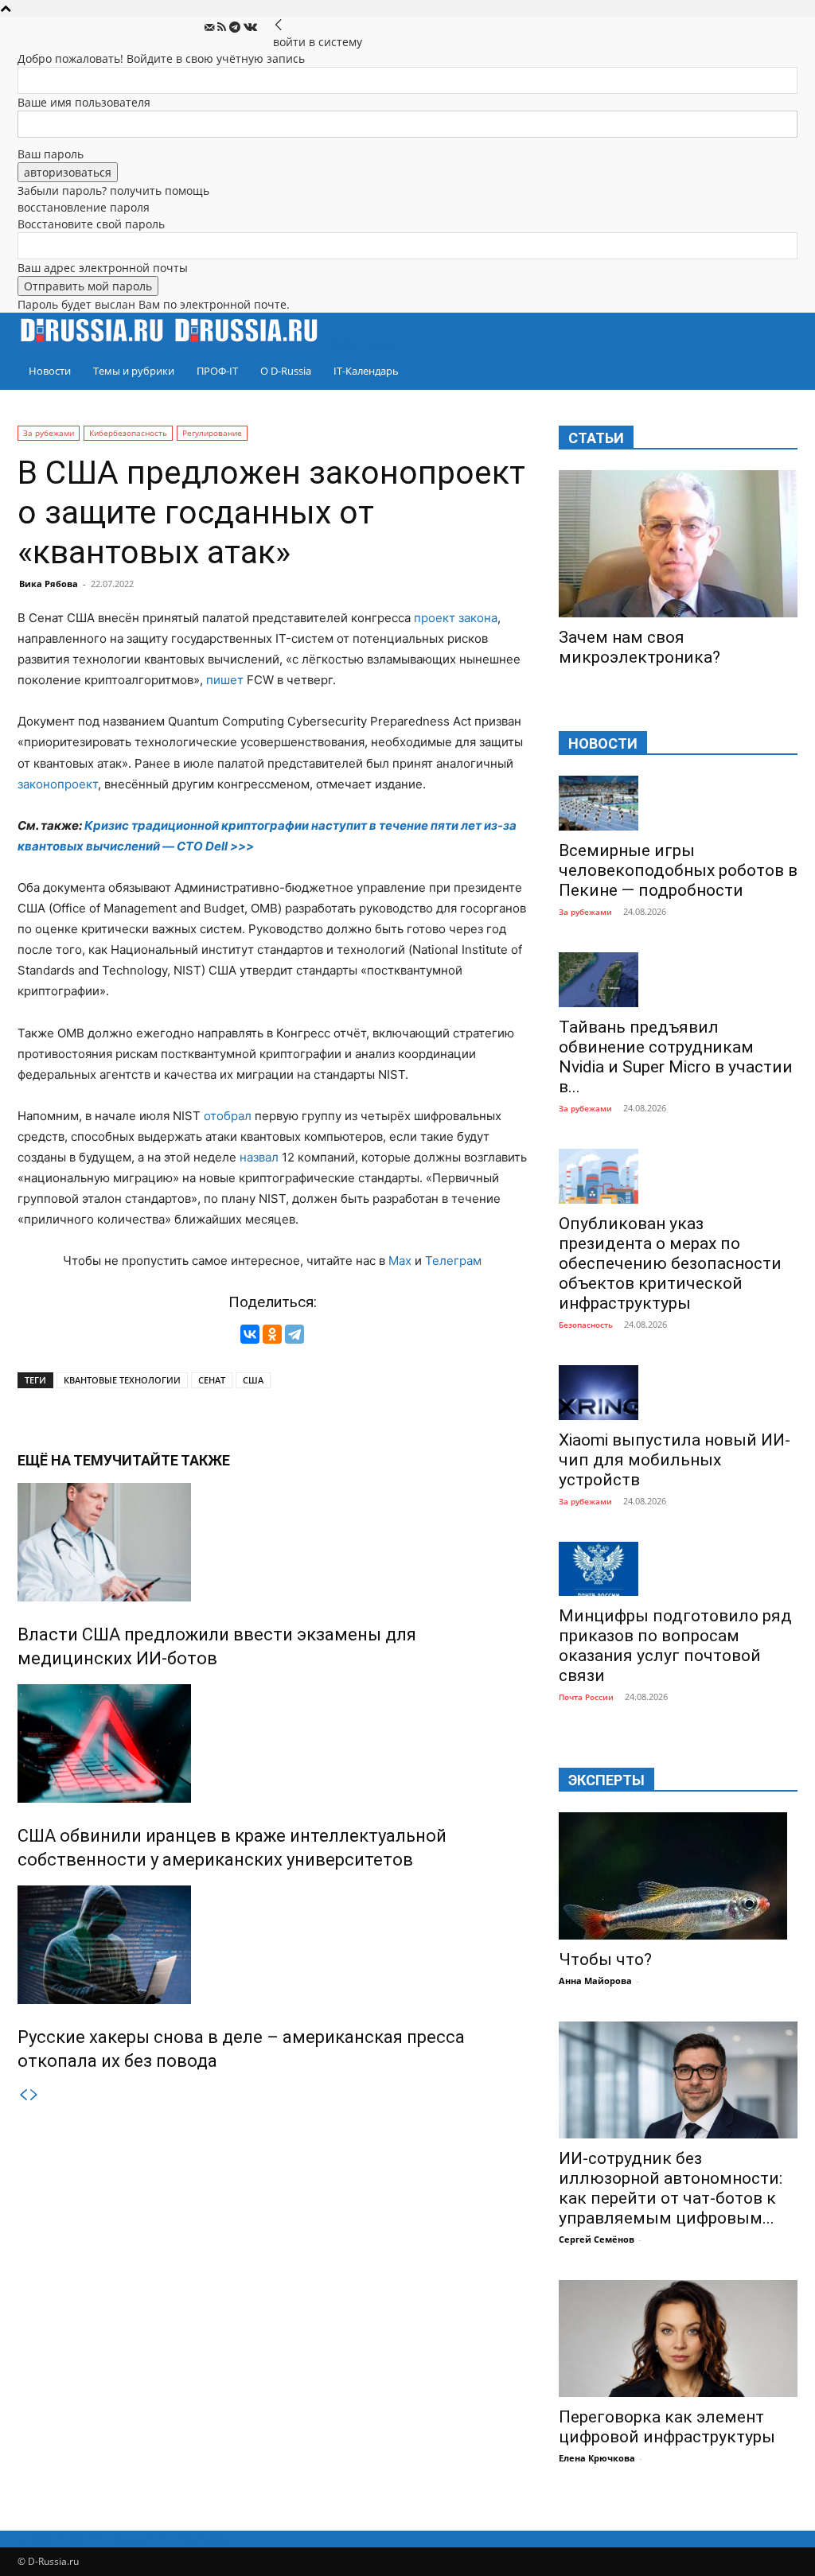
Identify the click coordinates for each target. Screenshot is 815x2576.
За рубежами (49, 433)
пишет (225, 680)
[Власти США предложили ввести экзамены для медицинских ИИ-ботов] (272, 1542)
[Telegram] (236, 27)
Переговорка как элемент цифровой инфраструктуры (667, 2427)
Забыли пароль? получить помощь (113, 191)
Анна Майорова (595, 1981)
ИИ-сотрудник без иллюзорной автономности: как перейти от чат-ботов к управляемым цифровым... (671, 2188)
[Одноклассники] (272, 1334)
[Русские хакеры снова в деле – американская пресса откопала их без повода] (272, 1945)
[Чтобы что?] (678, 1876)
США (253, 1380)
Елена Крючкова (597, 2458)
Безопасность (586, 1325)
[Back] (279, 25)
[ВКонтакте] (250, 1334)
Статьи (596, 438)
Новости (50, 371)
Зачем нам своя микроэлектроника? (640, 647)
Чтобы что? (605, 1959)
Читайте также (171, 1460)
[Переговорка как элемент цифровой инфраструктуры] (678, 2339)
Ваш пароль (51, 154)
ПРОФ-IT (217, 371)
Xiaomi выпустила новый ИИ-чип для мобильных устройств (675, 1460)
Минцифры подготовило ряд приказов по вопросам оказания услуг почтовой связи (675, 1646)
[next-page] (34, 2095)
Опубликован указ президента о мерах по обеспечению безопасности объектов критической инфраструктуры (670, 1263)
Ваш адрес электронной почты (103, 268)
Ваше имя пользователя (84, 102)
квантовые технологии (122, 1380)
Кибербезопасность (128, 433)
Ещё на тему (65, 1460)
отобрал (228, 1116)
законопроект (58, 784)
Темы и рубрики (134, 371)
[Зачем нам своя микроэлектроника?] (678, 544)
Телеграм (453, 1261)
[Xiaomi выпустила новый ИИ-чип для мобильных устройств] (678, 1393)
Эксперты (606, 1780)
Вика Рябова (49, 584)
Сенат (212, 1380)
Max (400, 1261)
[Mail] (211, 27)
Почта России (586, 1697)
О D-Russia (286, 371)
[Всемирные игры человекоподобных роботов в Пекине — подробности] (678, 803)
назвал (259, 1157)
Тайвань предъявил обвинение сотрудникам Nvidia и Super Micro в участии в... (676, 1057)
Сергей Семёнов (597, 2239)
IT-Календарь (366, 371)
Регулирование (212, 433)
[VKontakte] (250, 27)
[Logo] (95, 343)
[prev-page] (23, 2095)
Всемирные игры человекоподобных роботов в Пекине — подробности (678, 870)
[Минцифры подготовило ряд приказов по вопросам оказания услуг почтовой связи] (678, 1569)
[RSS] (223, 27)
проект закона (456, 618)
